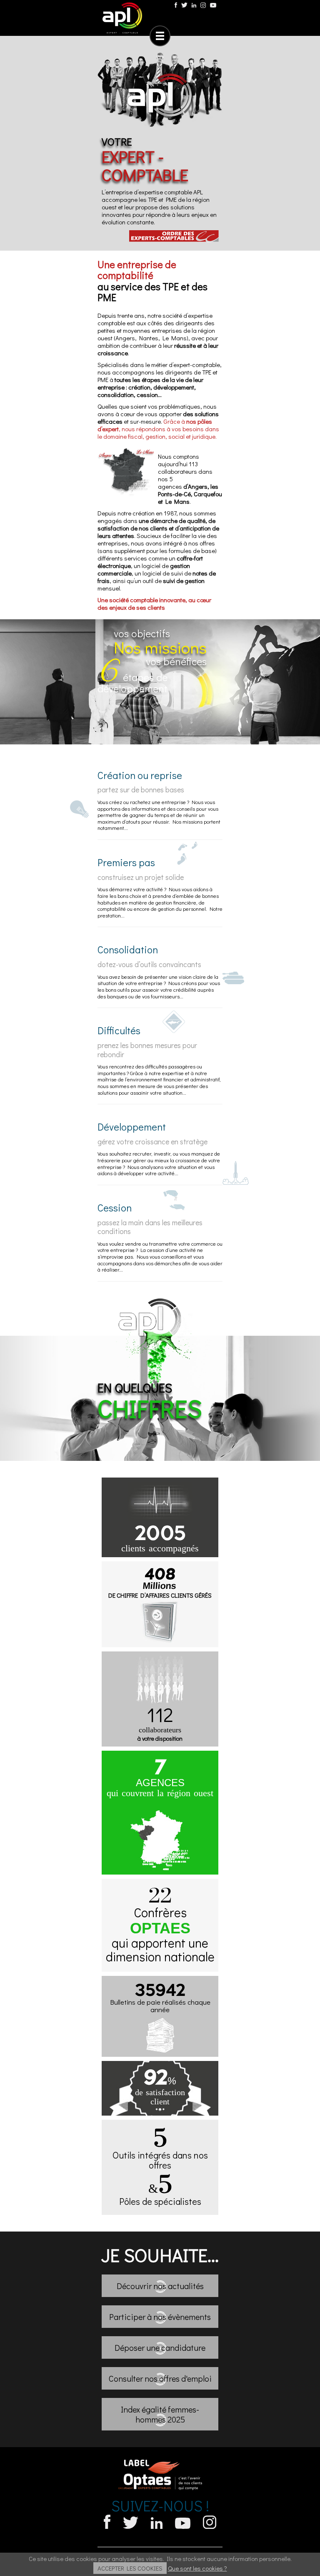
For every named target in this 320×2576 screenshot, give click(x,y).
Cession (115, 1208)
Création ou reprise (140, 775)
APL (122, 18)
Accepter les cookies (130, 2568)
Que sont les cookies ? (197, 2568)
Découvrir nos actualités (160, 2286)
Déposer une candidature (160, 2347)
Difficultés (119, 1030)
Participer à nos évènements (160, 2317)
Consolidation (128, 949)
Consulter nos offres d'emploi (160, 2378)
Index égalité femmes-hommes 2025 (160, 2414)
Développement (132, 1127)
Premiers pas (126, 862)
